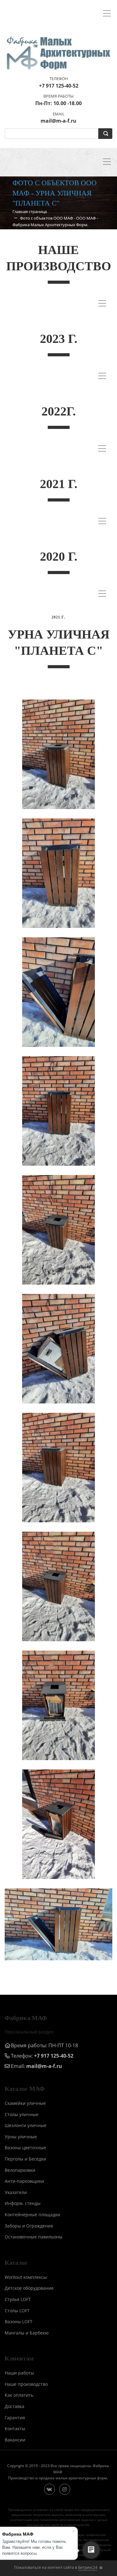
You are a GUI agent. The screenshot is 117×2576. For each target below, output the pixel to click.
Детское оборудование (29, 2288)
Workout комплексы (26, 2277)
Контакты (15, 2428)
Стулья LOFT (18, 2299)
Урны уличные (21, 2137)
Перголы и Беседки (25, 2159)
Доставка (15, 2406)
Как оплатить (19, 2395)
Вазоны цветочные (25, 2148)
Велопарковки (20, 2170)
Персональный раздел (29, 2032)
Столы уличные (22, 2114)
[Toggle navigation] (108, 14)
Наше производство (26, 2384)
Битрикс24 (88, 2567)
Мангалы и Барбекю (27, 2333)
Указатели (16, 2192)
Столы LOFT (17, 2311)
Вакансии (15, 2440)
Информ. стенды (23, 2203)
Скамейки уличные (25, 2103)
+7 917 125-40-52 (54, 2056)
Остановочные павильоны (34, 2237)
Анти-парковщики (24, 2181)
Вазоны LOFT (19, 2321)
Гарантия (15, 2418)
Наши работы (19, 2373)
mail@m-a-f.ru (44, 2066)
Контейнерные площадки (32, 2215)
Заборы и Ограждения (29, 2226)
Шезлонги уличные (26, 2125)
